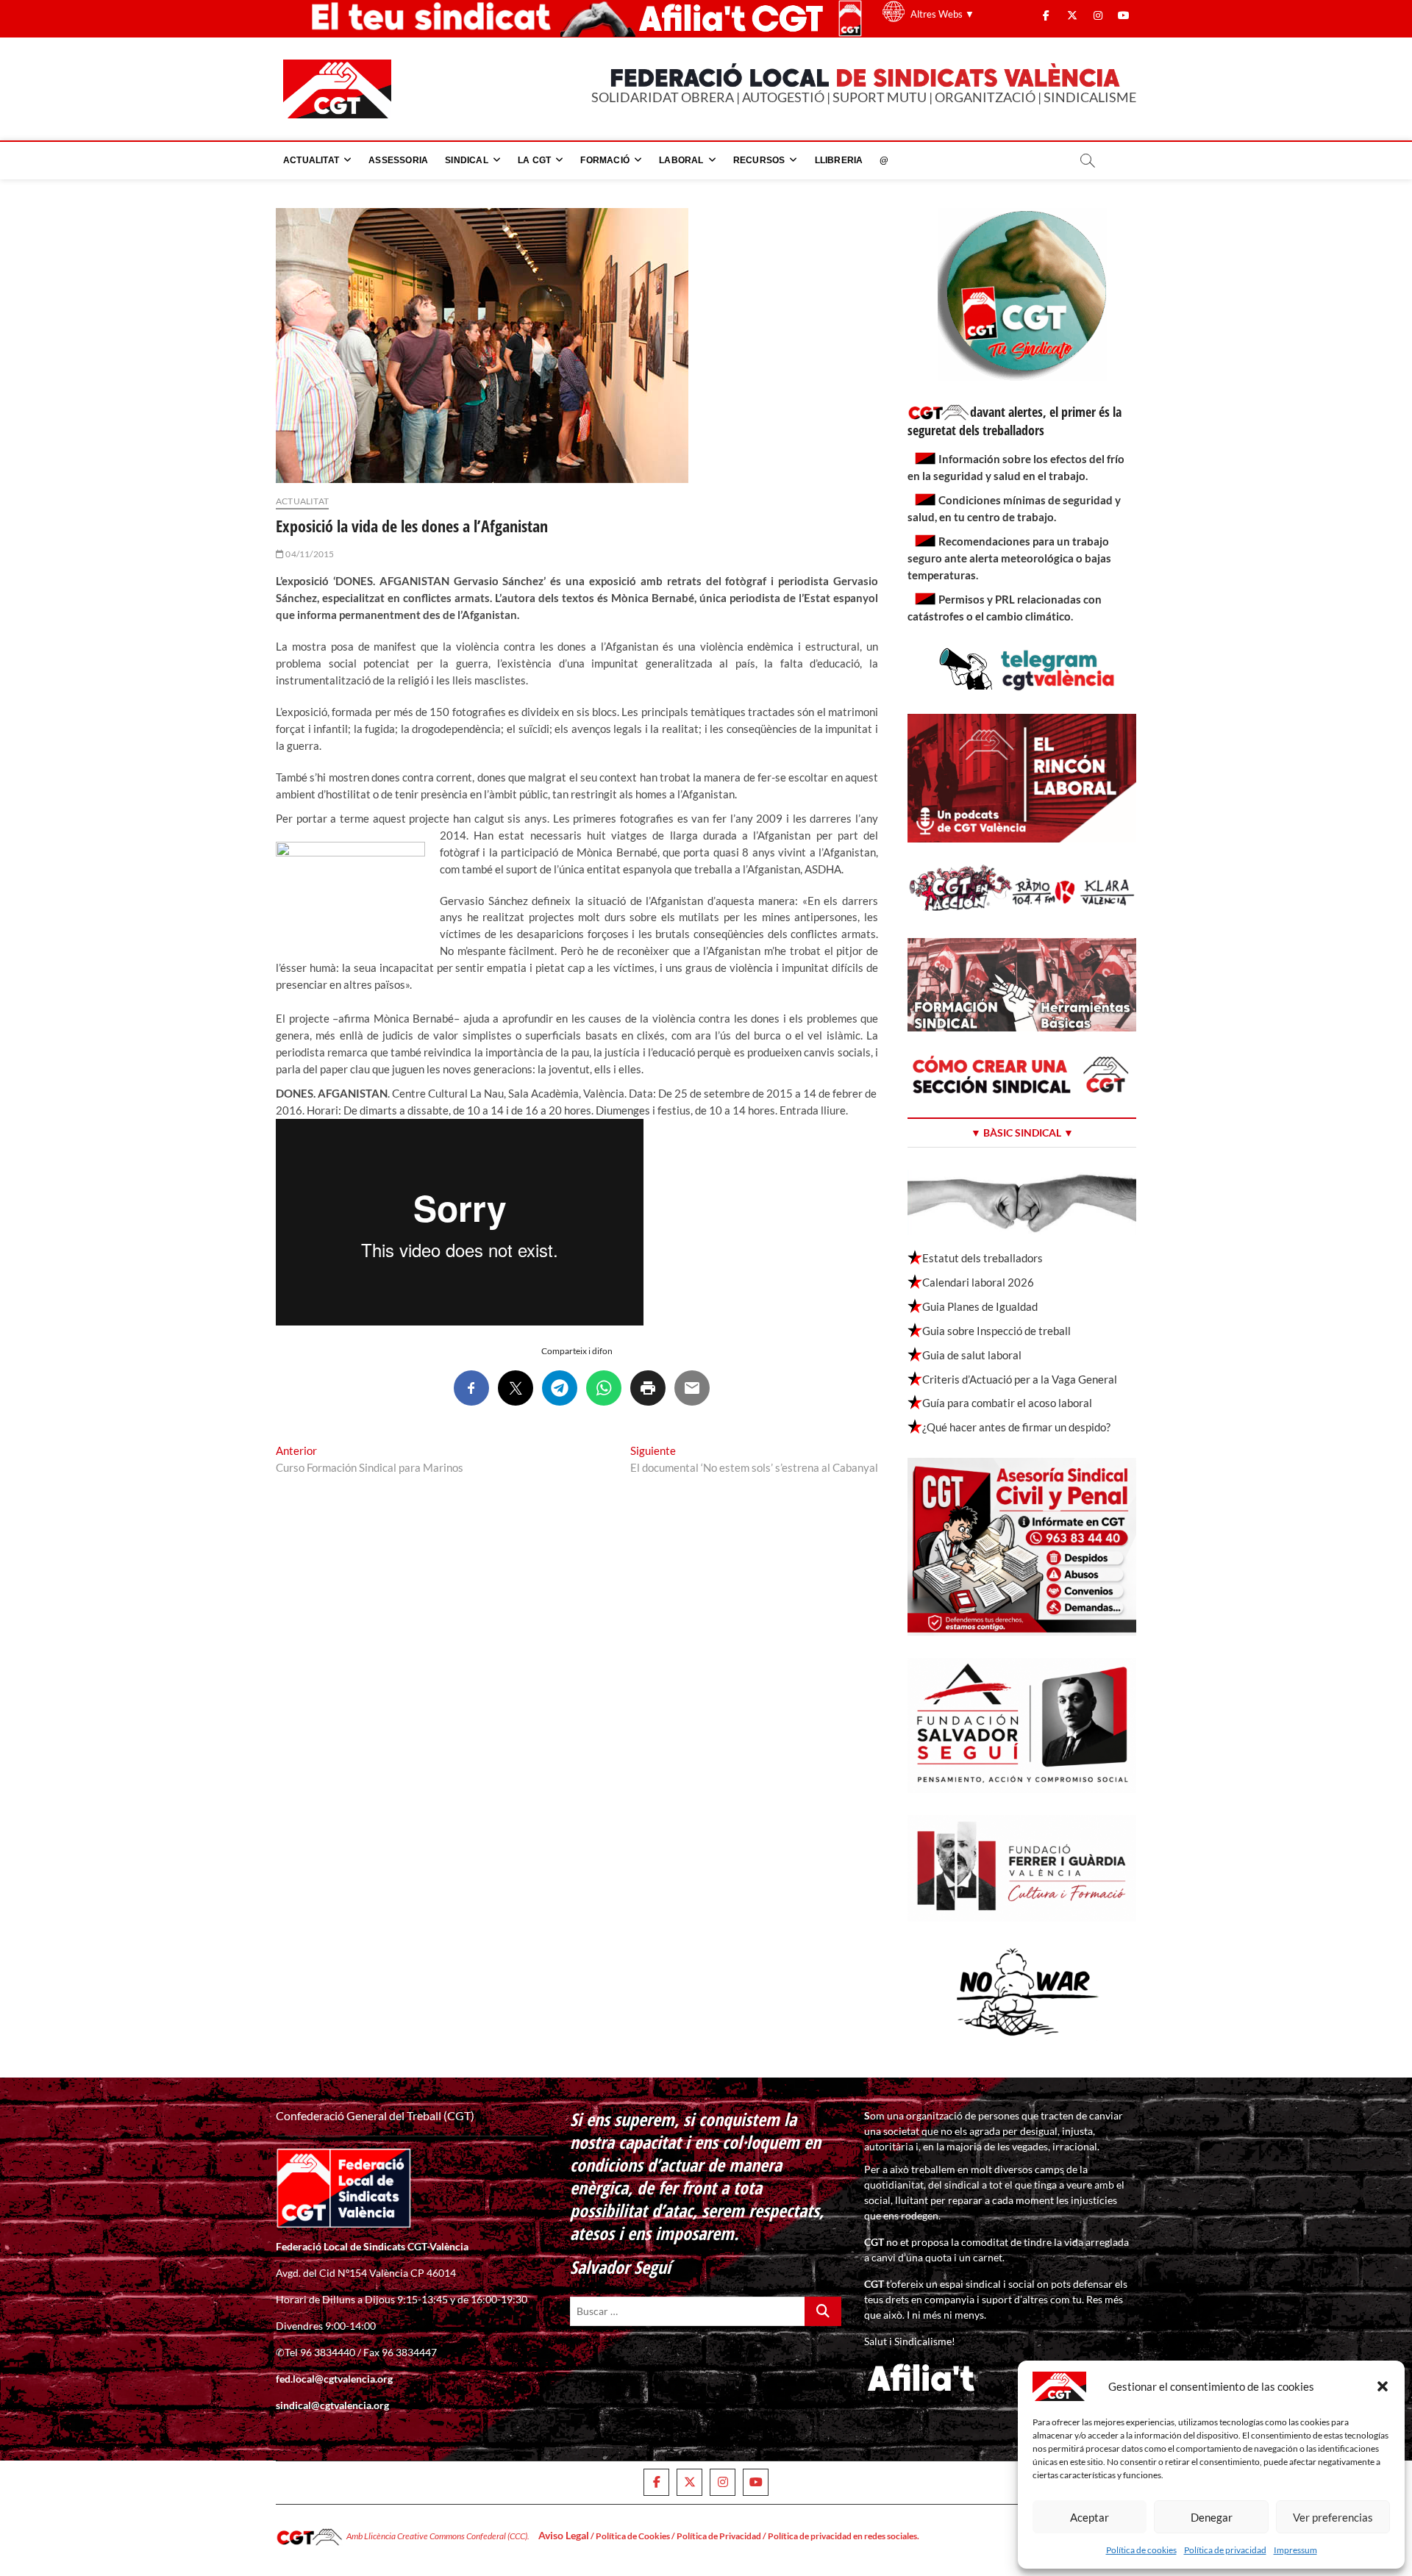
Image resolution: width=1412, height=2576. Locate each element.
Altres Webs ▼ (942, 14)
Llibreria (839, 160)
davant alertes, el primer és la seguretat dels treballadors (1015, 421)
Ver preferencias (1333, 2517)
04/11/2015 (309, 554)
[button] (1383, 2386)
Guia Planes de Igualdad (980, 1306)
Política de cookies (1141, 2550)
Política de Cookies (633, 2536)
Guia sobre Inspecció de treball (996, 1331)
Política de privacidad (1225, 2550)
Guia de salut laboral (972, 1355)
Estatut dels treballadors (983, 1258)
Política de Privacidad (719, 2536)
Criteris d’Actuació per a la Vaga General (1020, 1379)
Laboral (681, 160)
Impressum (1295, 2550)
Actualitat (311, 160)
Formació (605, 160)
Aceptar (1090, 2517)
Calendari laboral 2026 (978, 1282)
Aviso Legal (564, 2535)
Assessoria (398, 160)
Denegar (1212, 2517)
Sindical (467, 160)
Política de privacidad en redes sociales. (844, 2536)
